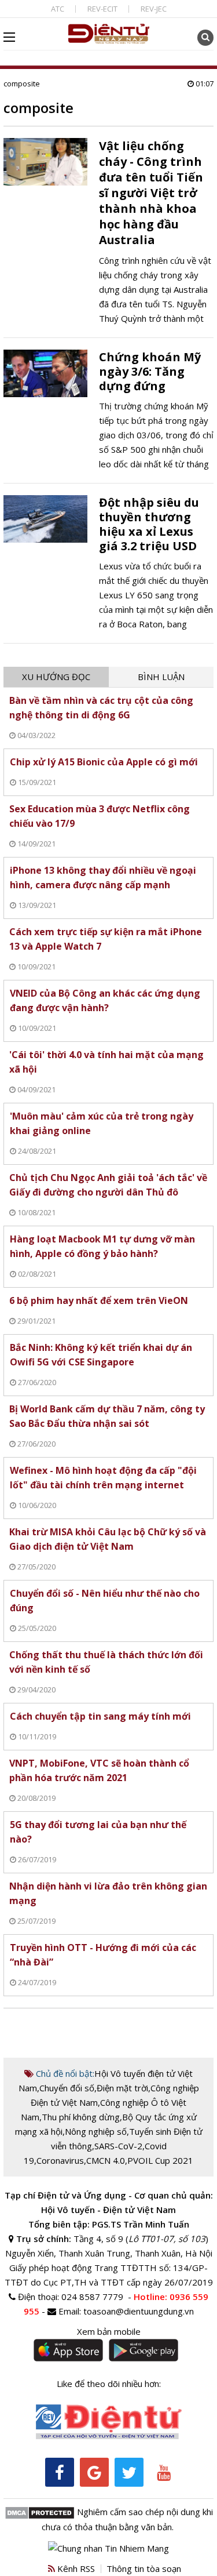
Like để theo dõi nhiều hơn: (109, 2384)
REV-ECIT (102, 9)
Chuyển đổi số (67, 2088)
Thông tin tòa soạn (144, 2568)
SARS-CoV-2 (118, 2146)
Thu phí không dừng (81, 2117)
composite (22, 83)
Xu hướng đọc (56, 677)
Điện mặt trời (122, 2088)
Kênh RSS (75, 2568)
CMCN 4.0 (106, 2160)
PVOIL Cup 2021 (160, 2160)
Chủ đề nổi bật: (64, 2073)
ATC (58, 9)
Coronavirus (60, 2160)
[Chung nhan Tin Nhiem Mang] (108, 2547)
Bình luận (161, 677)
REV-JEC (154, 9)
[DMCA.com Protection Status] (40, 2512)
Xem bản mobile (109, 2331)
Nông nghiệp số (96, 2131)
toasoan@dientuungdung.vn (139, 2311)
